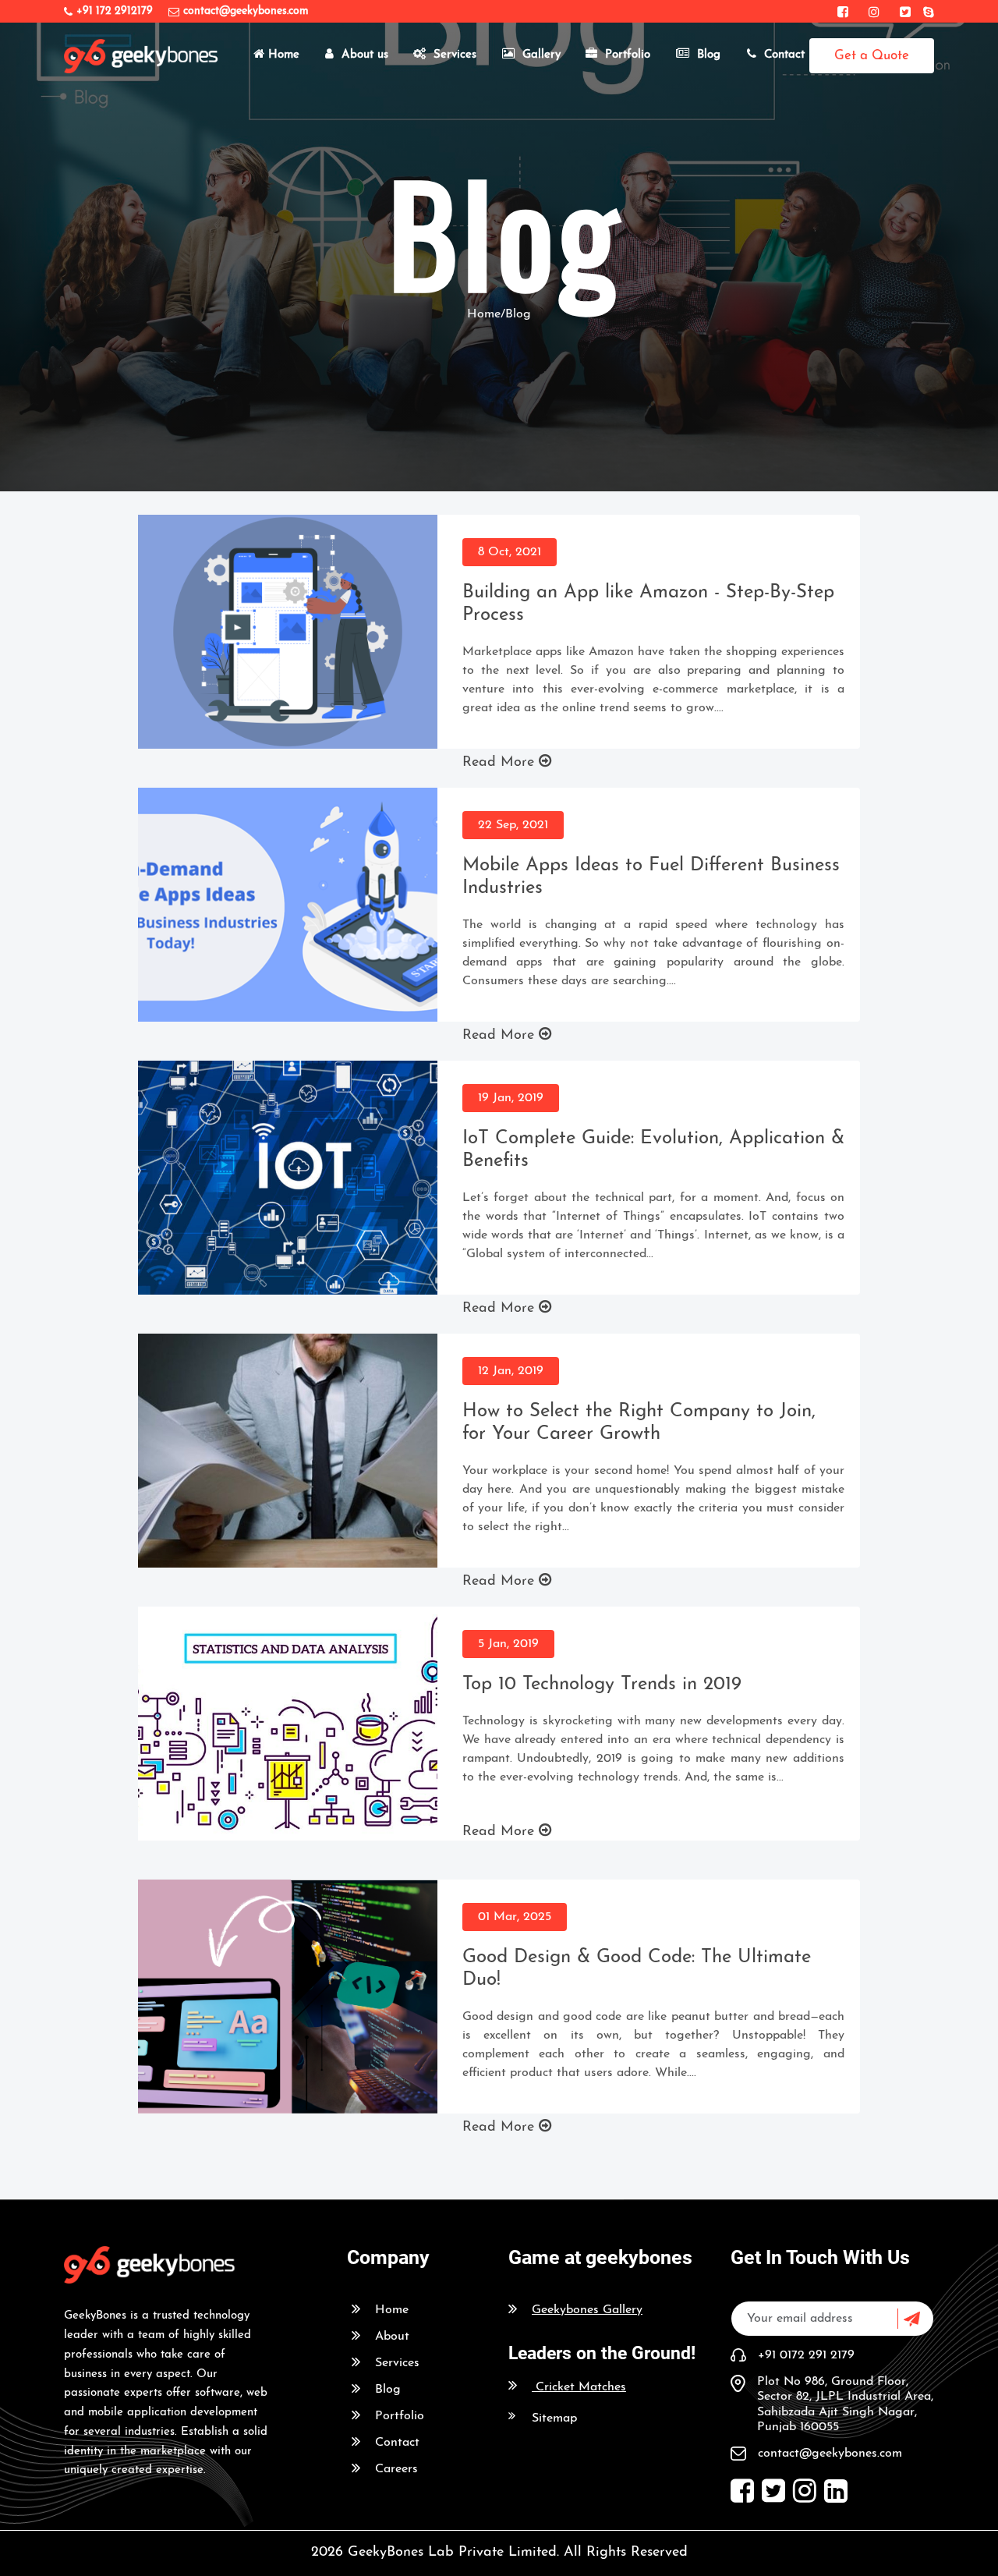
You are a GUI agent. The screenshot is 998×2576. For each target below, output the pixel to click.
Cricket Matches (581, 2387)
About (392, 2337)
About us (365, 55)
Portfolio (628, 55)
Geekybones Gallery (587, 2310)
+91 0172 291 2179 (806, 2355)
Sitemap (554, 2418)
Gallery (541, 55)
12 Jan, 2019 (511, 1371)
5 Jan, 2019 (508, 1644)
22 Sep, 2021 (513, 825)
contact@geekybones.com (246, 11)
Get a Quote (872, 56)
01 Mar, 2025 (515, 1917)
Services (455, 55)
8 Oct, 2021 (510, 552)
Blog (709, 55)
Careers (396, 2469)
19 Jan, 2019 (511, 1098)
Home (284, 55)
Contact (784, 55)
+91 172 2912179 (115, 11)
